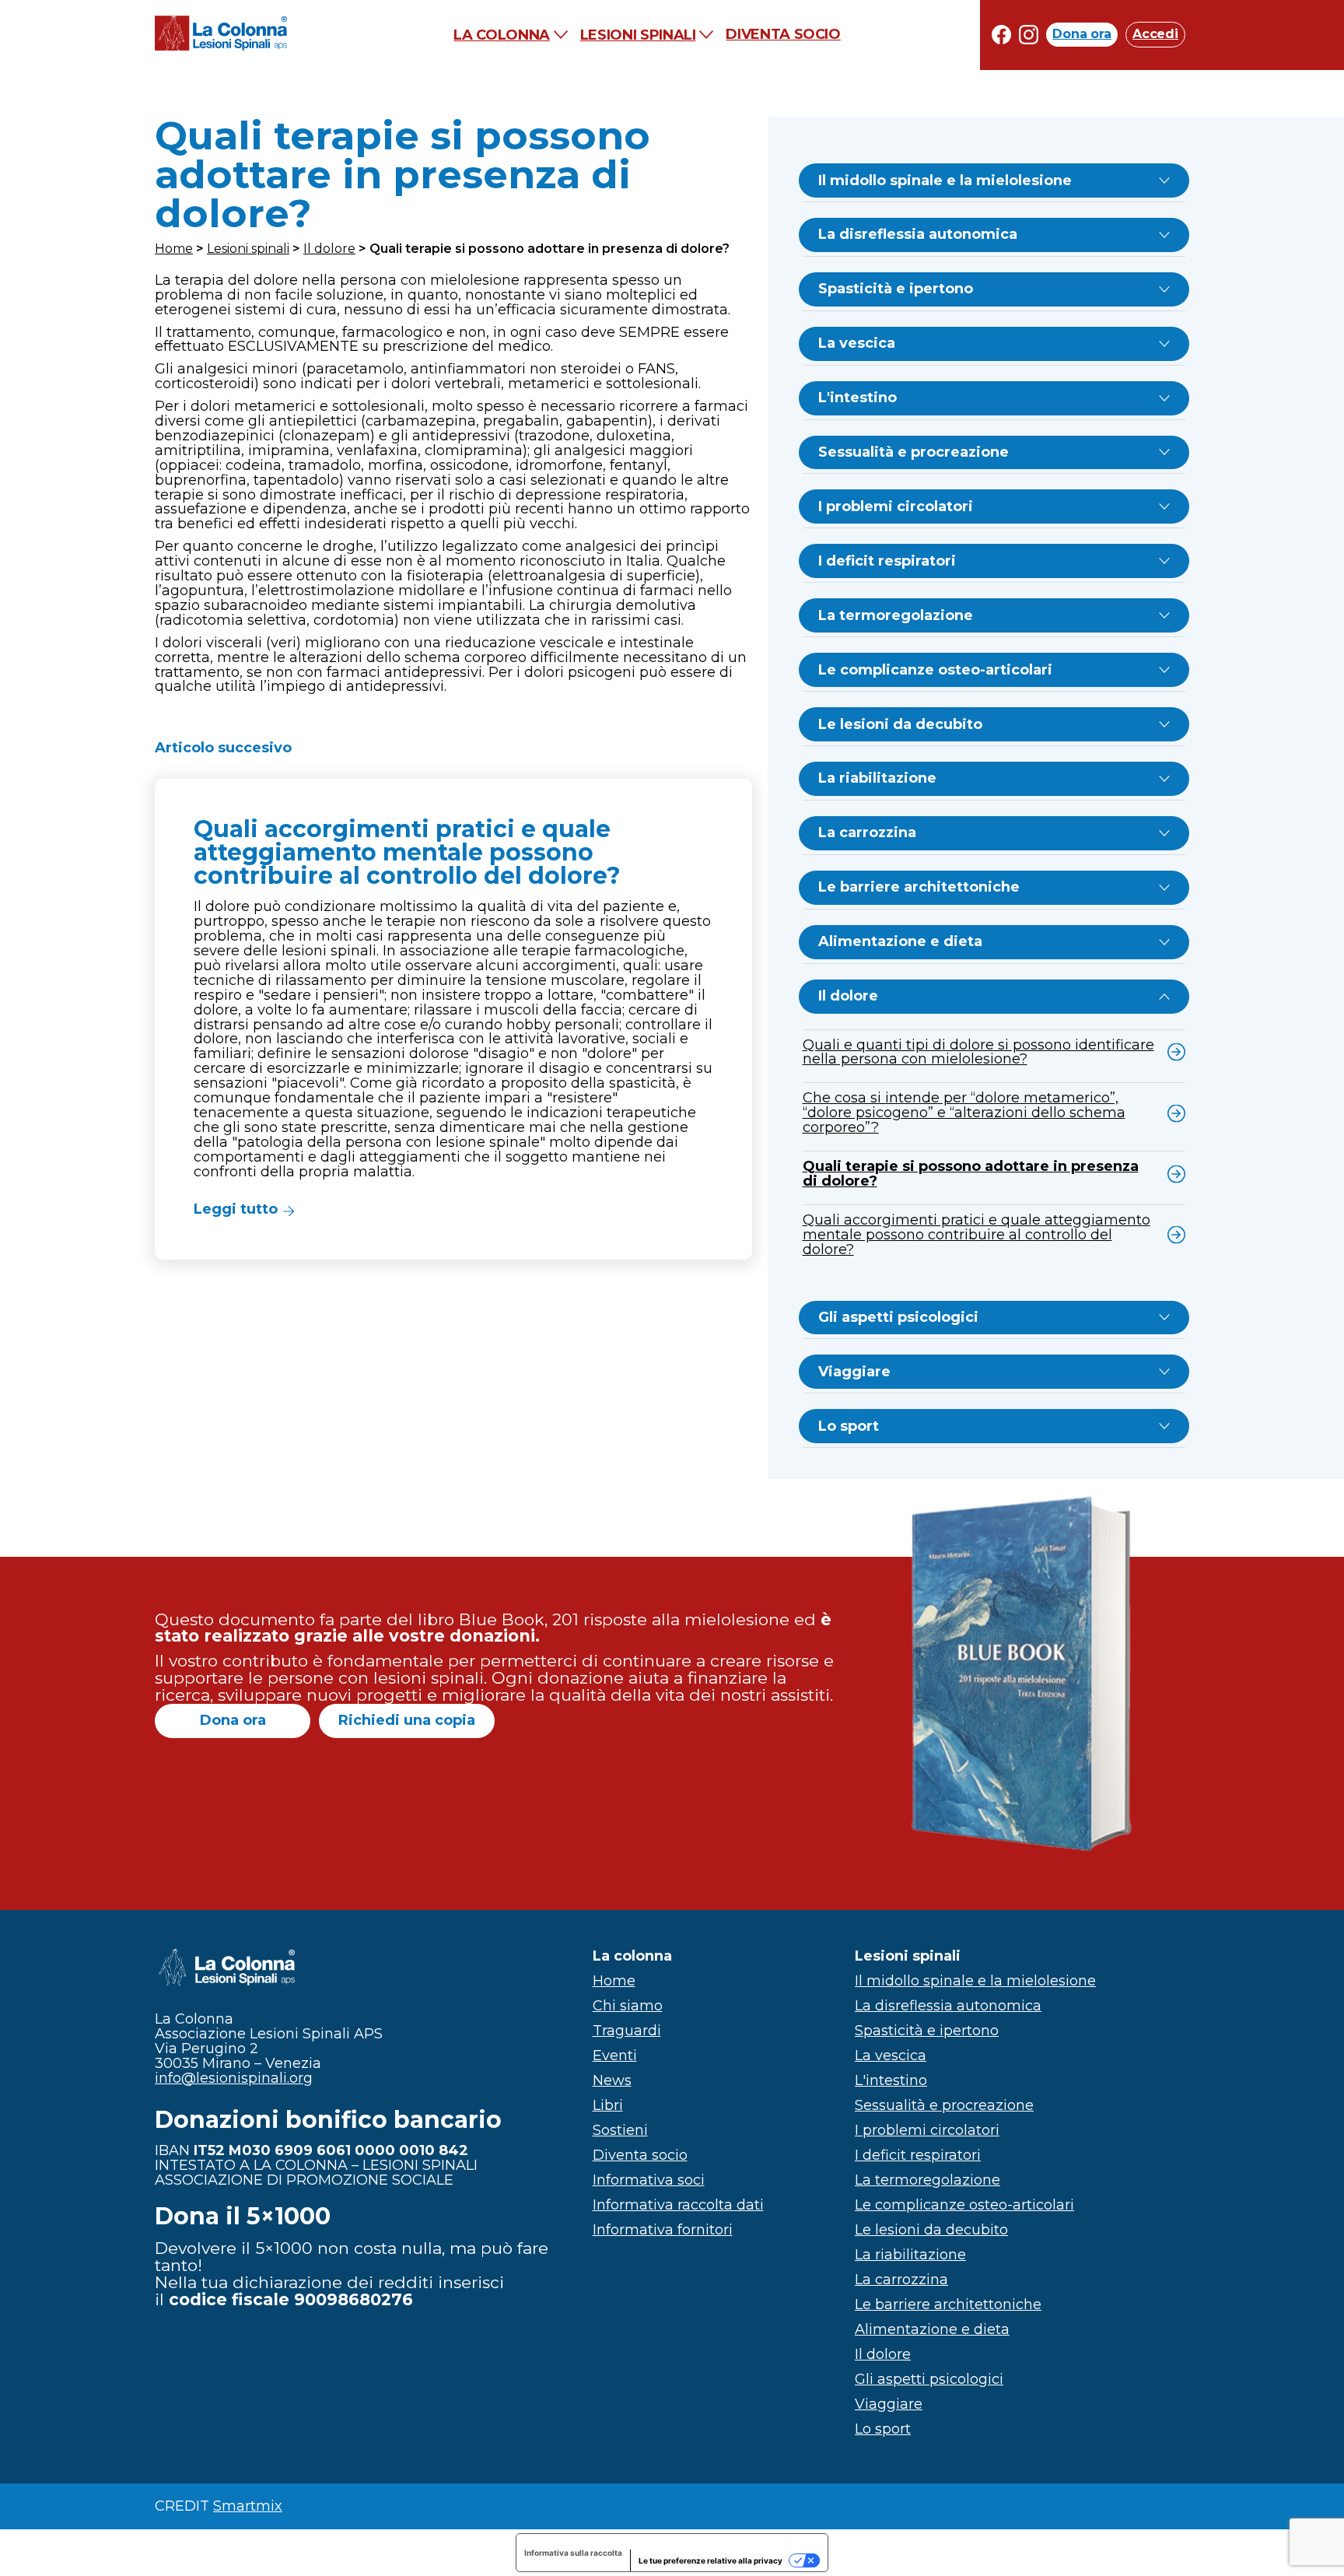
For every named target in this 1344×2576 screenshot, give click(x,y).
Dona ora (1082, 35)
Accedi (1155, 35)
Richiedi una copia (407, 1720)
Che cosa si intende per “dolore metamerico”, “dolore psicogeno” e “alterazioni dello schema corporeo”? (964, 1113)
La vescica (857, 343)
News (612, 2080)
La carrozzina (867, 832)
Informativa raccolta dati (678, 2205)
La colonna (501, 35)
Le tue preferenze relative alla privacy (710, 2560)
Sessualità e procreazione (913, 452)
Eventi (615, 2056)
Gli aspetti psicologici (898, 1317)
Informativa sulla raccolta (573, 2553)
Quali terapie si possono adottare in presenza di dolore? (971, 1174)
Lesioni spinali (638, 35)
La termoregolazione (896, 615)
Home (174, 249)
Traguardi (627, 2031)
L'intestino (857, 398)
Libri (608, 2105)
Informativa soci (649, 2180)
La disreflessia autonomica (918, 234)
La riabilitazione (877, 778)
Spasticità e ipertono (896, 289)
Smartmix (248, 2506)
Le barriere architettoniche (919, 887)
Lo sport (849, 1426)
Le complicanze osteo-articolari (935, 670)
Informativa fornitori (663, 2230)
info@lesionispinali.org (234, 2078)
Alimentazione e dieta (900, 941)
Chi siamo (628, 2006)
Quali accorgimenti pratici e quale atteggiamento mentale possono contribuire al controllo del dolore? (976, 1235)
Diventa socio (783, 35)
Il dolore (329, 249)
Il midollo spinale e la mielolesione (945, 180)
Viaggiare (854, 1372)
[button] (453, 1019)
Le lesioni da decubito (900, 724)
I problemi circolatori (896, 506)
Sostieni (620, 2130)
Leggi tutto (236, 1209)
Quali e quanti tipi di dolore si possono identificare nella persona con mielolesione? (978, 1052)
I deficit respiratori (887, 561)
